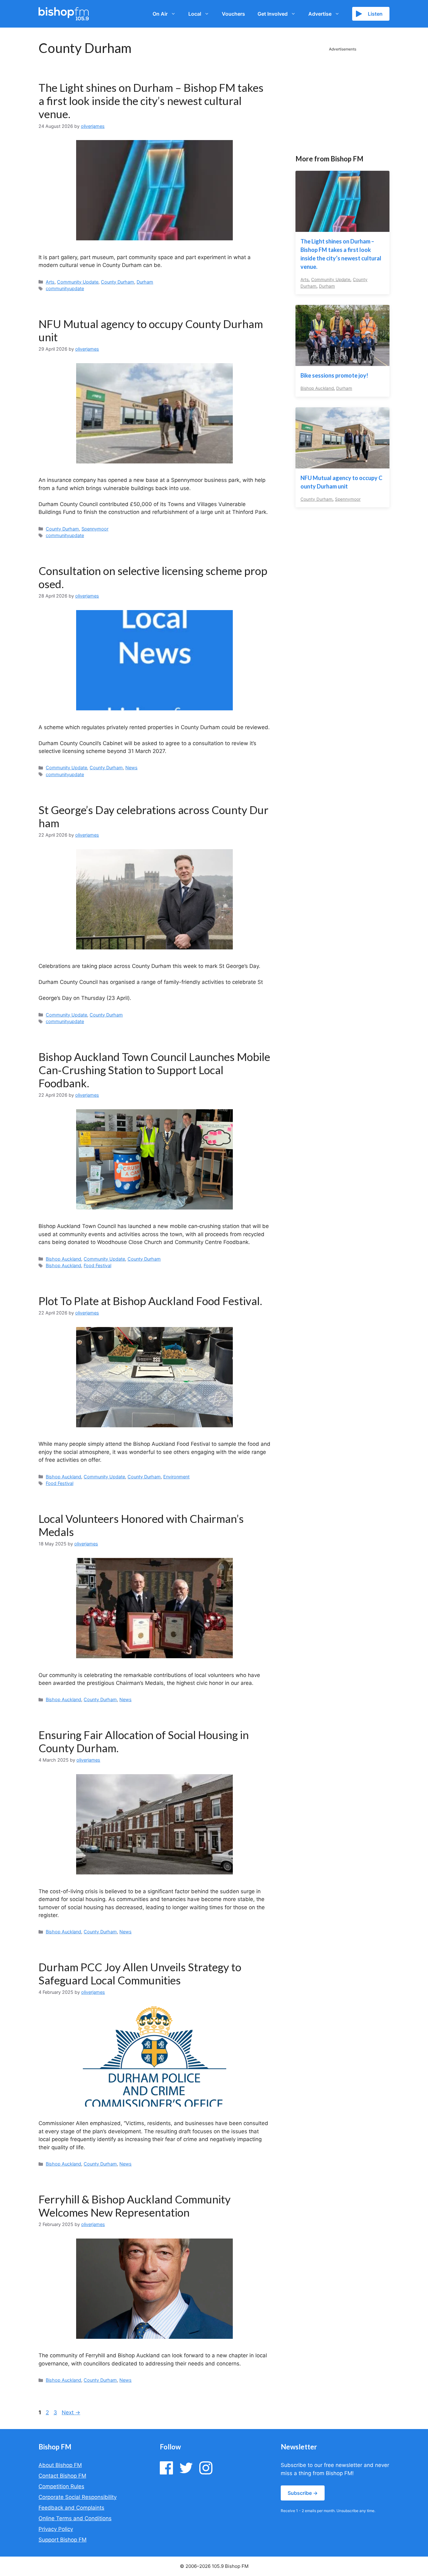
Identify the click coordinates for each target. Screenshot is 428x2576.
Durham (145, 282)
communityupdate (65, 288)
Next (71, 2412)
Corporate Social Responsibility (78, 2497)
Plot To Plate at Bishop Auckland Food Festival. (150, 1301)
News (131, 768)
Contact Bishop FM (62, 2476)
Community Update (78, 282)
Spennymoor (95, 529)
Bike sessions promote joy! (334, 375)
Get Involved (273, 14)
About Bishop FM (60, 2465)
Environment (176, 1477)
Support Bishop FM (63, 2540)
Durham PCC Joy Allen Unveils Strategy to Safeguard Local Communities (140, 1973)
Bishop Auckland (63, 1259)
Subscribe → (303, 2493)
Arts (50, 282)
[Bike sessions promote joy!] (342, 362)
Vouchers (233, 14)
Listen (375, 14)
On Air (160, 14)
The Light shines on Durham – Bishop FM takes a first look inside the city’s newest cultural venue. (151, 101)
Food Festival (97, 1265)
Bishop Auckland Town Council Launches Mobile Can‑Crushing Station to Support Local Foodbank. (154, 1070)
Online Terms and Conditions (75, 2518)
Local (195, 14)
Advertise (320, 14)
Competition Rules (61, 2486)
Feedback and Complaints (71, 2508)
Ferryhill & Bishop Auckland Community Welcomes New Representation (135, 2206)
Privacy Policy (56, 2529)
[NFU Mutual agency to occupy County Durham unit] (342, 464)
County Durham (117, 282)
